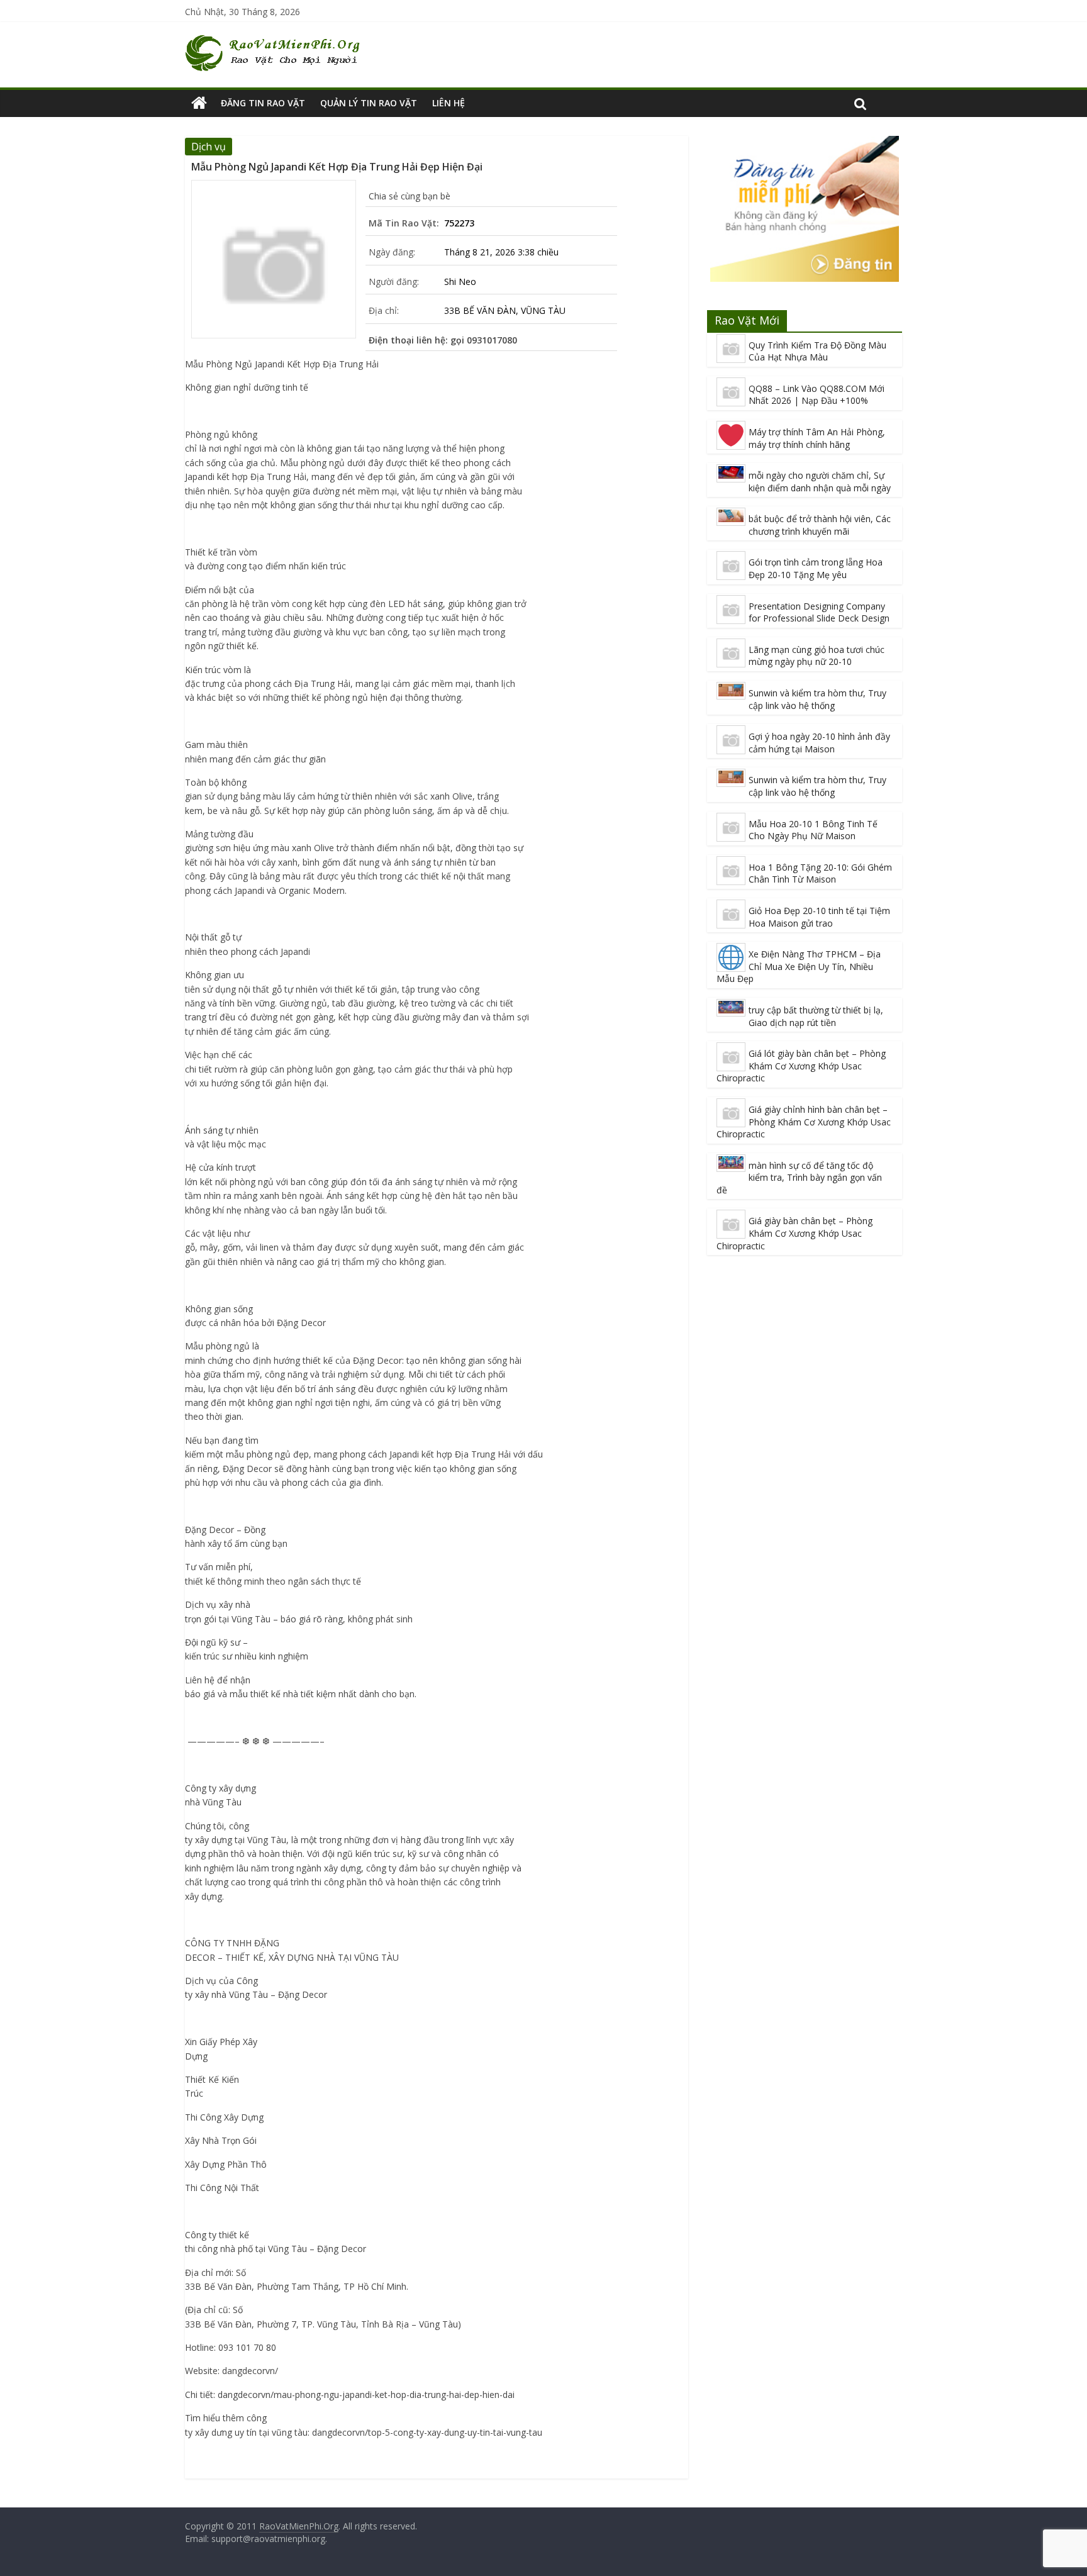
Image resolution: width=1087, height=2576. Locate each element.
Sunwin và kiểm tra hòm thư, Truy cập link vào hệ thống (817, 699)
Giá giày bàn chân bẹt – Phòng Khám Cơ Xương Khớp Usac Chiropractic (794, 1233)
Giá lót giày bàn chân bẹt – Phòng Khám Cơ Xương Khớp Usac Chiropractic (801, 1066)
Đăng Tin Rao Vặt (263, 103)
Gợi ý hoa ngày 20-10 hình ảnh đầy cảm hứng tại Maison (819, 743)
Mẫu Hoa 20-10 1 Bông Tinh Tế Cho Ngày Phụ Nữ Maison (813, 830)
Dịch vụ (209, 147)
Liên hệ (449, 103)
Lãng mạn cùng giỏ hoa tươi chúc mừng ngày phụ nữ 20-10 (817, 656)
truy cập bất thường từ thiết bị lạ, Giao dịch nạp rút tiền (816, 1016)
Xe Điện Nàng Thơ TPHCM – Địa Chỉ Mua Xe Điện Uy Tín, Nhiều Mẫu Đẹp (799, 966)
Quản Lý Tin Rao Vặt (369, 103)
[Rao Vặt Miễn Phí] (199, 103)
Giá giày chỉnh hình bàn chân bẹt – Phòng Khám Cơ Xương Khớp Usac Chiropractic (804, 1122)
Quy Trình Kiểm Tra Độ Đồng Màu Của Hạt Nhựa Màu (817, 351)
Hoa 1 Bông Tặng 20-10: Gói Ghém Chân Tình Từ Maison (820, 873)
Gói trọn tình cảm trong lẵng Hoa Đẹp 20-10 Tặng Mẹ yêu (816, 568)
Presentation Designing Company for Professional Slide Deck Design (819, 612)
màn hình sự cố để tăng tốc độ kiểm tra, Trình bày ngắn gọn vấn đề (799, 1178)
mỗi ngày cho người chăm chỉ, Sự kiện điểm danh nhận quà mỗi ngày (820, 482)
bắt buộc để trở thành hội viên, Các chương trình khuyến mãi (820, 525)
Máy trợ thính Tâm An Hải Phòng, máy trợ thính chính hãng (817, 438)
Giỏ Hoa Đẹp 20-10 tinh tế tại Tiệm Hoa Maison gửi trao (819, 917)
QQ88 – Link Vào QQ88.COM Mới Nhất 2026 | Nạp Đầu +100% (817, 395)
